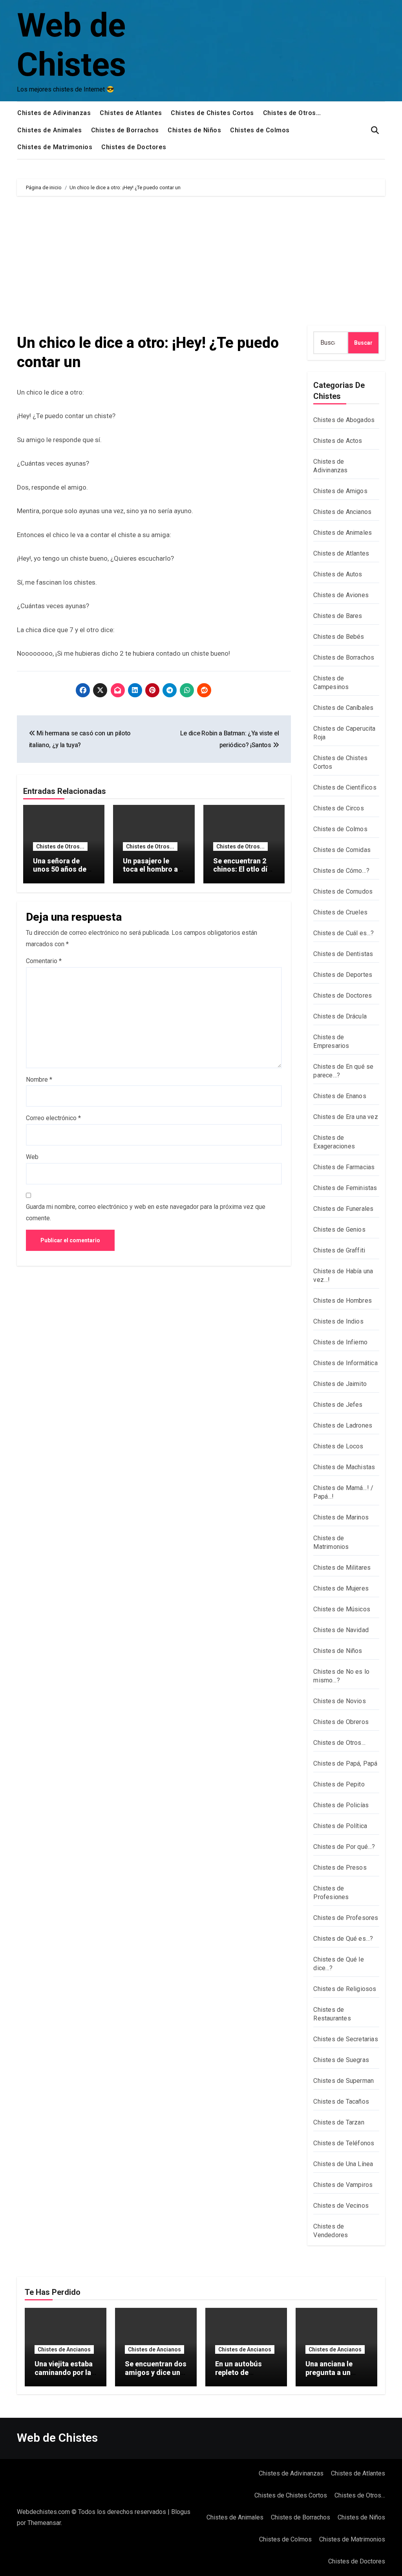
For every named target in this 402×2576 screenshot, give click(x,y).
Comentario (44, 961)
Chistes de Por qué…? (344, 1847)
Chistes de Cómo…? (341, 871)
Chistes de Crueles (340, 912)
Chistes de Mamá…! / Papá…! (343, 1492)
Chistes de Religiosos (345, 1989)
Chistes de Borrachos (125, 130)
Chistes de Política (340, 1826)
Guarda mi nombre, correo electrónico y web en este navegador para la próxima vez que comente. (146, 1212)
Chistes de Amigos (340, 491)
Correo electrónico (53, 1118)
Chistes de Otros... (60, 846)
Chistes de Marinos (341, 1517)
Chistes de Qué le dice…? (338, 1964)
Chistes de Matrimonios (55, 147)
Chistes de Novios (339, 1701)
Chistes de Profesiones (331, 1893)
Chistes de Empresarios (331, 1041)
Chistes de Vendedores (331, 2231)
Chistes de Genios (339, 1229)
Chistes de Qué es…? (343, 1939)
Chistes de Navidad (341, 1630)
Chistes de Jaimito (340, 1384)
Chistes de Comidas (342, 850)
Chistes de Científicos (345, 787)
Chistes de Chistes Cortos (212, 113)
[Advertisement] (202, 263)
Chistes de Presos (340, 1868)
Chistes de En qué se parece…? (343, 1071)
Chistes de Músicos (342, 1609)
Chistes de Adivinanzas (54, 113)
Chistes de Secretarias (345, 2039)
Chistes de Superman (344, 2081)
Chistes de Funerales (343, 1209)
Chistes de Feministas (345, 1188)
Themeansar (44, 2523)
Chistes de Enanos (340, 1096)
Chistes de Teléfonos (344, 2143)
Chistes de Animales (50, 130)
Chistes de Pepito (339, 1784)
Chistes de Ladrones (343, 1425)
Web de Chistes (57, 2438)
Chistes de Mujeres (341, 1588)
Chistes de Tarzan (339, 2122)
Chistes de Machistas (344, 1467)
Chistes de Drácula (340, 1016)
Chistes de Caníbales (343, 708)
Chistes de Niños (194, 130)
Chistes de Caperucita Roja (344, 733)
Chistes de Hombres (343, 1301)
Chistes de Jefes (338, 1405)
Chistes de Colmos (260, 130)
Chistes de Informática (345, 1363)
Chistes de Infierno (340, 1342)
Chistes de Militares (342, 1568)
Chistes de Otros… (292, 113)
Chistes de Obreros (341, 1722)
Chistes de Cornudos (343, 891)
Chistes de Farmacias (344, 1167)
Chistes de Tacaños (341, 2102)
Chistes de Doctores (134, 147)
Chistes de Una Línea (343, 2164)
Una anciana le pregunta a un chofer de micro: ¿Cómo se (333, 2377)
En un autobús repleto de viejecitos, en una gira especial (244, 2377)
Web (32, 1157)
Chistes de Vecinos (341, 2206)
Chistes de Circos (338, 808)
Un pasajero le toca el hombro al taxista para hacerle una (151, 874)
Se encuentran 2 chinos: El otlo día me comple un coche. (242, 874)
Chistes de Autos (338, 574)
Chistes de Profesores (346, 1918)
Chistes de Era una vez (345, 1117)
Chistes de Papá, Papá (345, 1763)
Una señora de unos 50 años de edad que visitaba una (62, 874)
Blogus (181, 2512)
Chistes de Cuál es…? (344, 933)
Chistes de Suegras (341, 2060)
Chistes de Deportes (343, 975)
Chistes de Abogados (344, 420)
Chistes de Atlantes (131, 113)
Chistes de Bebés (339, 637)
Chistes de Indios (338, 1321)
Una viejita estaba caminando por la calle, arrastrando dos (64, 2377)
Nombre (39, 1080)
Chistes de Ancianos (342, 512)
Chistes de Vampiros (343, 2185)
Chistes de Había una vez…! (343, 1275)
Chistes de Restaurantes (332, 2014)
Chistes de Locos (338, 1446)
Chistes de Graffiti (339, 1250)
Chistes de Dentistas (343, 954)
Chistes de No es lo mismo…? (341, 1676)
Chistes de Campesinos (331, 683)
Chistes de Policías (341, 1805)
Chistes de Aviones (341, 595)
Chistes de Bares (338, 616)
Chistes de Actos (338, 441)
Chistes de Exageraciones (334, 1142)
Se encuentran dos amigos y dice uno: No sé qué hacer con (156, 2377)
